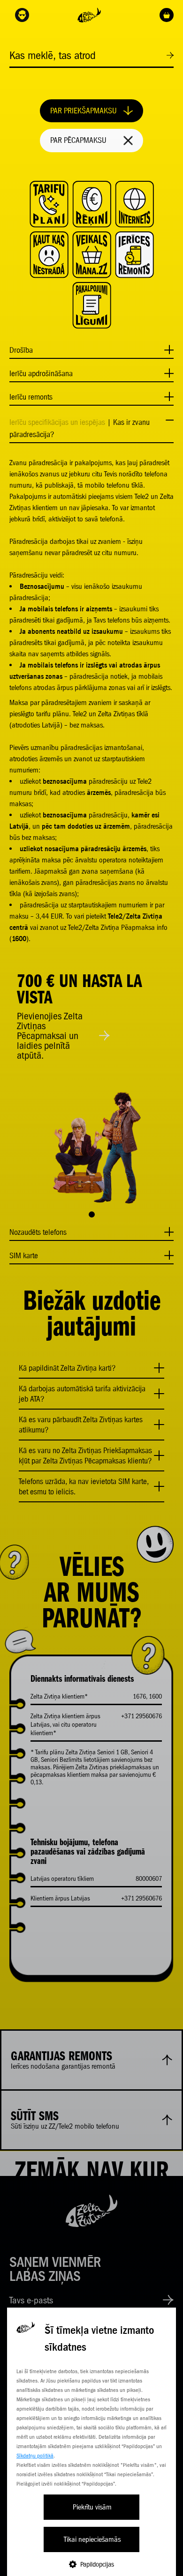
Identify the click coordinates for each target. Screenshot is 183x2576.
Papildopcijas (97, 2564)
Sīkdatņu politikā (35, 2456)
